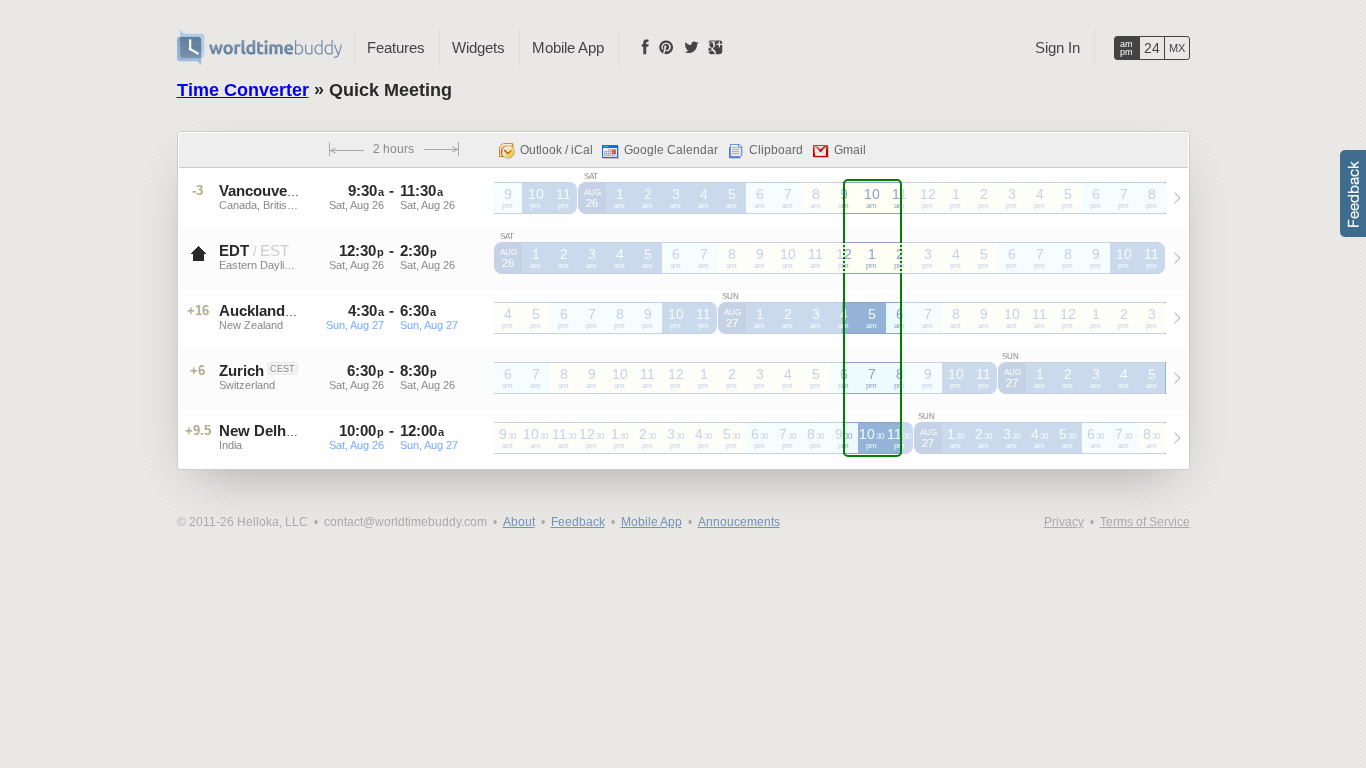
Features (396, 47)
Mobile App (568, 47)
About (519, 522)
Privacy (1064, 522)
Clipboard (776, 150)
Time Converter (243, 90)
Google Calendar (671, 150)
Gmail (850, 150)
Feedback (578, 522)
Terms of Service (1145, 522)
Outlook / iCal (556, 150)
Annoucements (739, 522)
